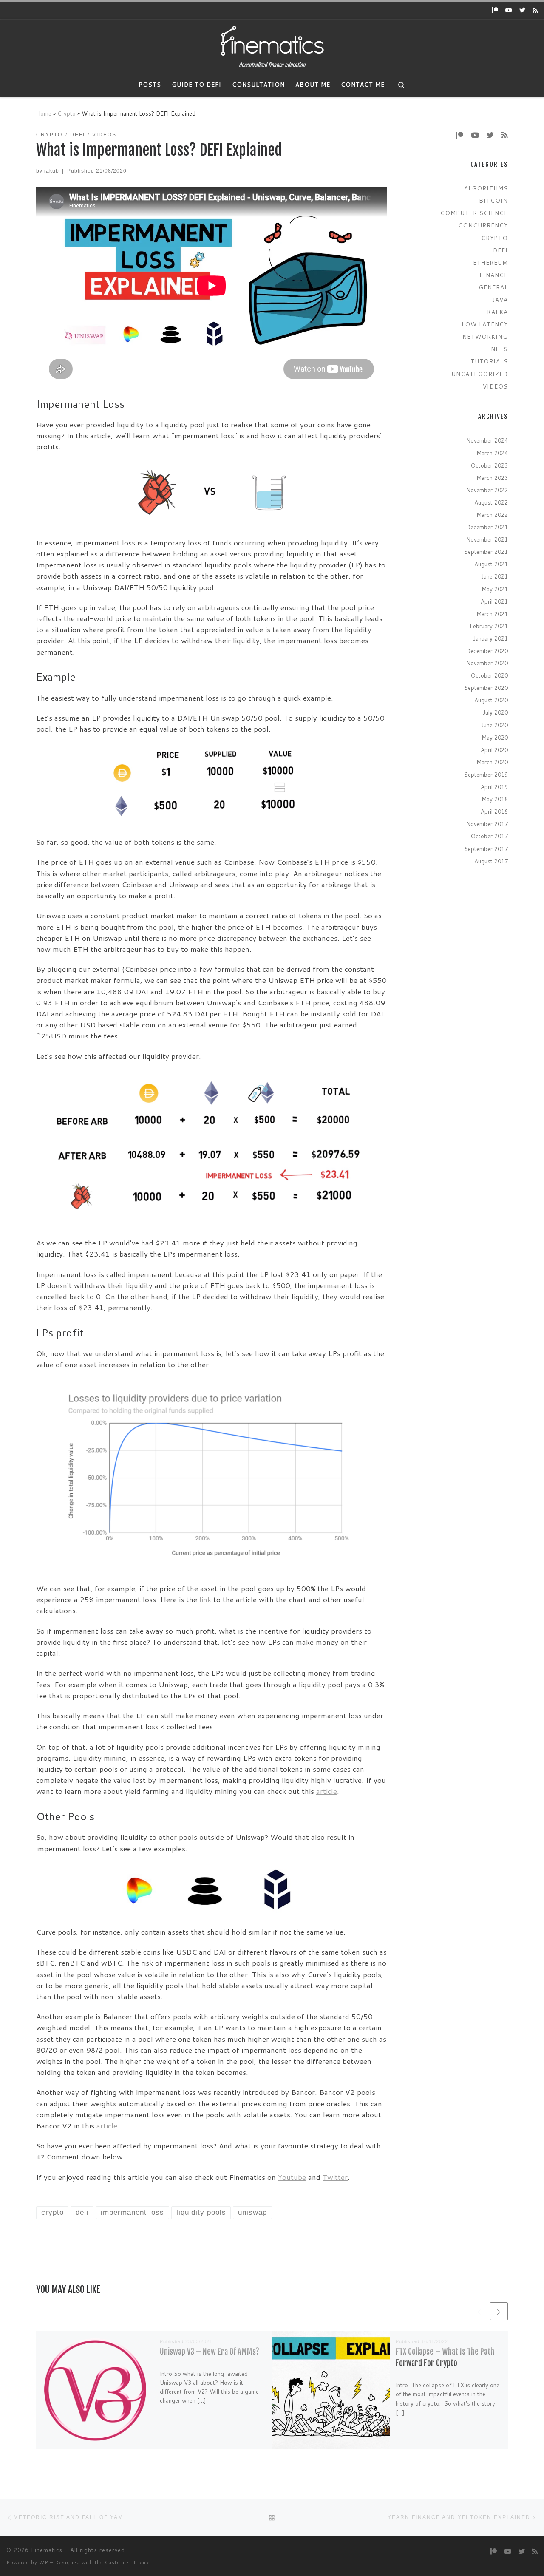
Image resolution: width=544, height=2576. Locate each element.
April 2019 (494, 787)
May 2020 (495, 737)
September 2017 (486, 849)
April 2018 (494, 811)
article (327, 1791)
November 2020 (487, 663)
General (493, 287)
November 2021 (487, 539)
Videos (495, 386)
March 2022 (492, 515)
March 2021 (492, 614)
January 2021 (490, 638)
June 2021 (494, 576)
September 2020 (486, 688)
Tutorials (489, 361)
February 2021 (489, 626)
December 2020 (487, 651)
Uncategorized (480, 374)
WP (44, 2562)
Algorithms (486, 188)
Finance (494, 275)
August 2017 (491, 861)
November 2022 (487, 490)
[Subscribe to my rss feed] (535, 11)
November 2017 (487, 824)
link (205, 1599)
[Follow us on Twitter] (522, 11)
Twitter (335, 2177)
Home (44, 113)
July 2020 (495, 712)
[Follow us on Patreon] (495, 11)
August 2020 (491, 700)
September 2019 (486, 774)
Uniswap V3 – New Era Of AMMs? (210, 2352)
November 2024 (487, 440)
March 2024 (492, 453)
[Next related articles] (499, 2311)
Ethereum (490, 262)
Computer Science (474, 213)
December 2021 (487, 527)
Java (500, 299)
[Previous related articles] (479, 2311)
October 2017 (489, 836)
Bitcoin (493, 200)
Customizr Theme (127, 2562)
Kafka (497, 312)
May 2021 (495, 589)
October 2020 (489, 675)
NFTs (499, 349)
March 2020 (492, 762)
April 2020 (494, 750)
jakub (52, 171)
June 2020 (494, 725)
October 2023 (489, 465)
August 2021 (491, 564)
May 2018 (495, 799)
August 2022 (491, 502)
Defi (500, 250)
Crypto (67, 113)
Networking (485, 336)
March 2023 (492, 478)
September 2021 (486, 552)
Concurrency (483, 225)
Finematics (47, 2550)
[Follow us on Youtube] (509, 11)
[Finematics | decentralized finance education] (272, 41)
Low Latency (485, 324)
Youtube (292, 2177)
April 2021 (494, 601)
